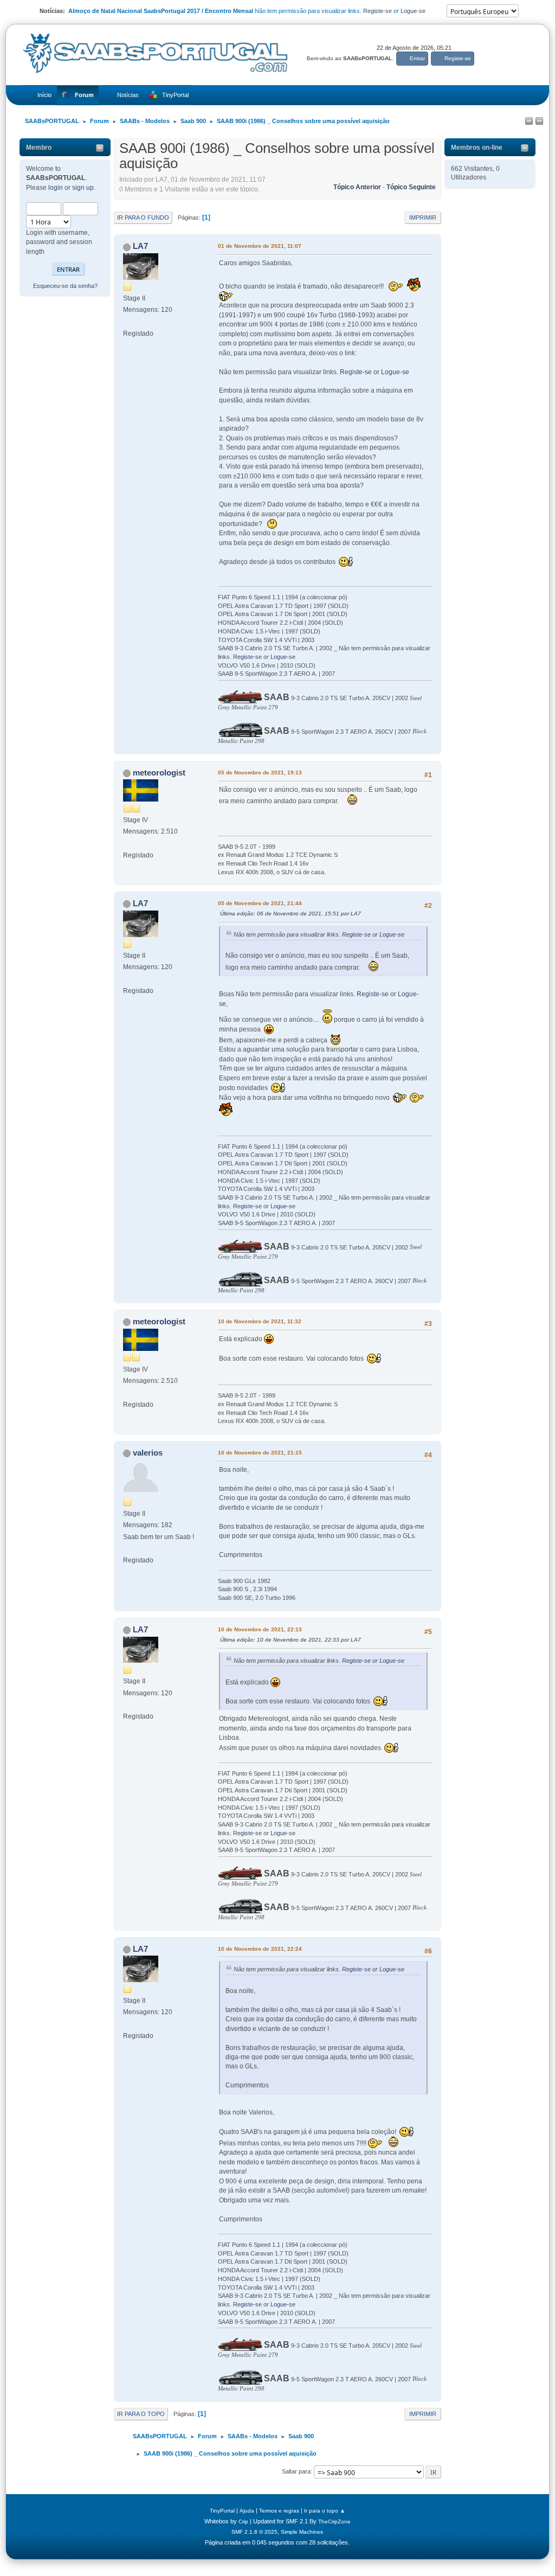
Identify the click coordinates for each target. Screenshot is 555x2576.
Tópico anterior (357, 187)
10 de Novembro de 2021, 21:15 (260, 1453)
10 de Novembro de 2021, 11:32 (260, 1321)
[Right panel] (539, 121)
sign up (83, 188)
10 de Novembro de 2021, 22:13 (260, 1629)
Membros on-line (477, 148)
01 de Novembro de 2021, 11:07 (260, 246)
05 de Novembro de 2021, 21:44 (260, 903)
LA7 (140, 246)
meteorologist (159, 773)
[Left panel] (529, 121)
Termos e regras (279, 2511)
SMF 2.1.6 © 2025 (254, 2532)
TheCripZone (334, 2521)
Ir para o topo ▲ (325, 2511)
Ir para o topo (141, 2414)
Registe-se (377, 11)
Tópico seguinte (411, 187)
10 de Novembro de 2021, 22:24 (260, 1949)
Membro (39, 148)
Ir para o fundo (143, 217)
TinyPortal (222, 2511)
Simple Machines (302, 2532)
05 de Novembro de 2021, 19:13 (260, 773)
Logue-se (413, 11)
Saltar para (296, 2471)
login (56, 188)
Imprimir (423, 217)
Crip (243, 2521)
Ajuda (247, 2511)
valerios (148, 1453)
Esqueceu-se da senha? (65, 286)
